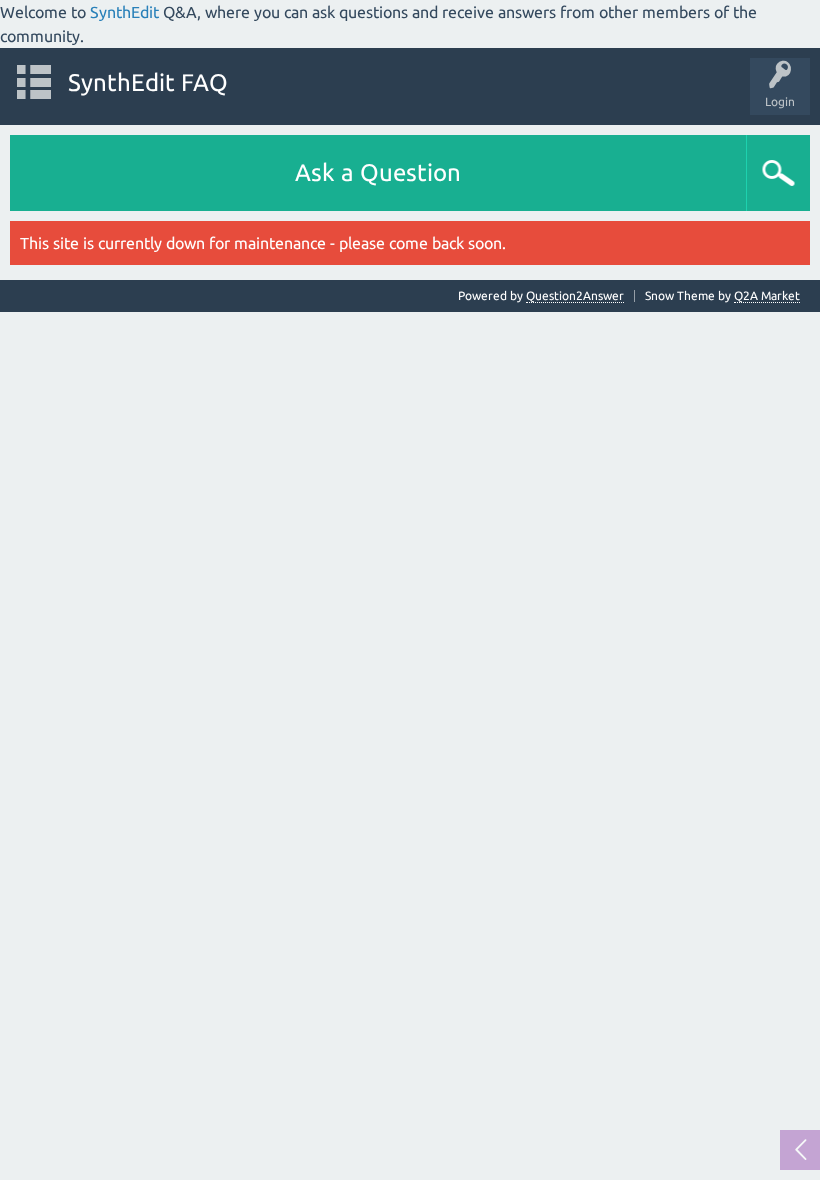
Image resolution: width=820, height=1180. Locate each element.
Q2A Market (767, 295)
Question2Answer (575, 295)
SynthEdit (124, 12)
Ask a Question (378, 172)
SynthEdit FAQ (148, 82)
